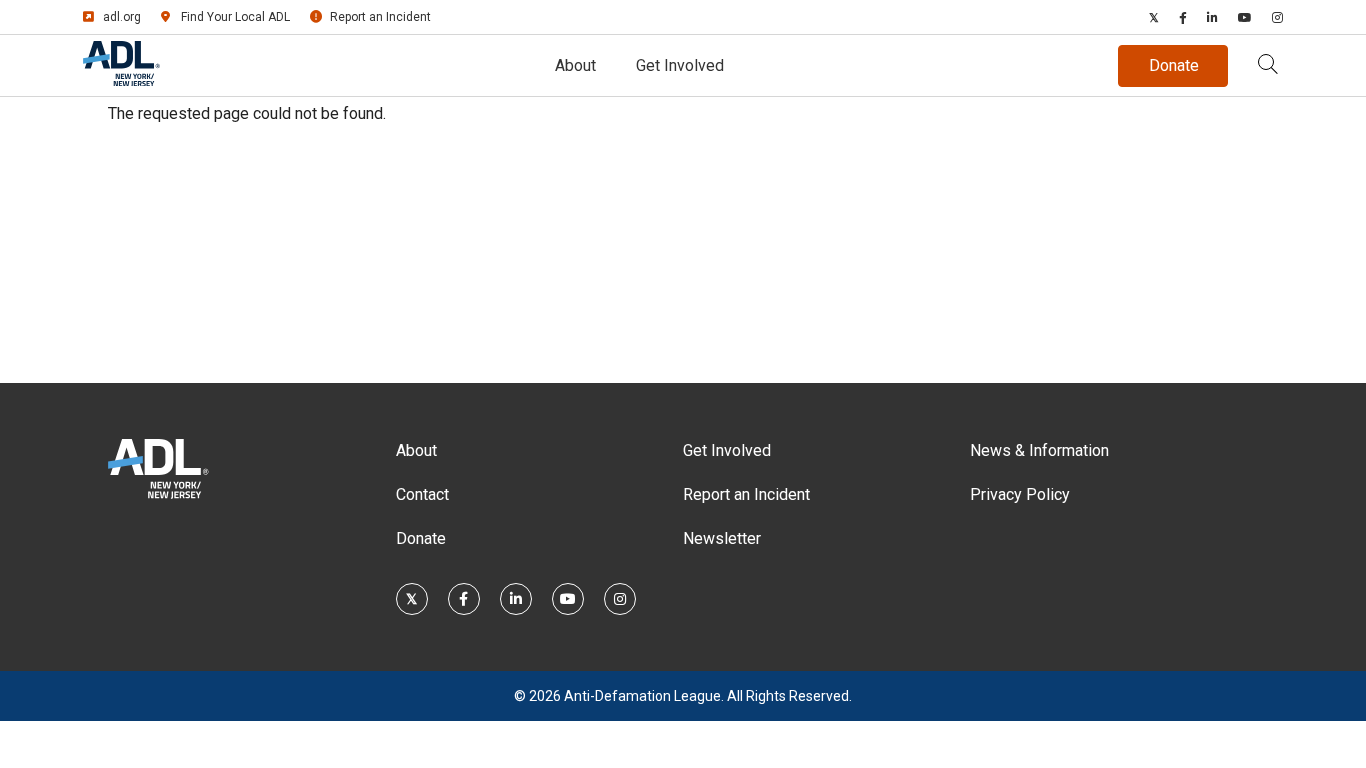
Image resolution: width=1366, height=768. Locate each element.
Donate (421, 538)
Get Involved (680, 65)
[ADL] (121, 80)
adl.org (122, 17)
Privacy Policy (1020, 494)
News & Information (1039, 450)
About (575, 65)
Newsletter (722, 538)
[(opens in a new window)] (1154, 17)
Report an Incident (380, 17)
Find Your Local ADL (235, 17)
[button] (1268, 66)
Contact (422, 494)
